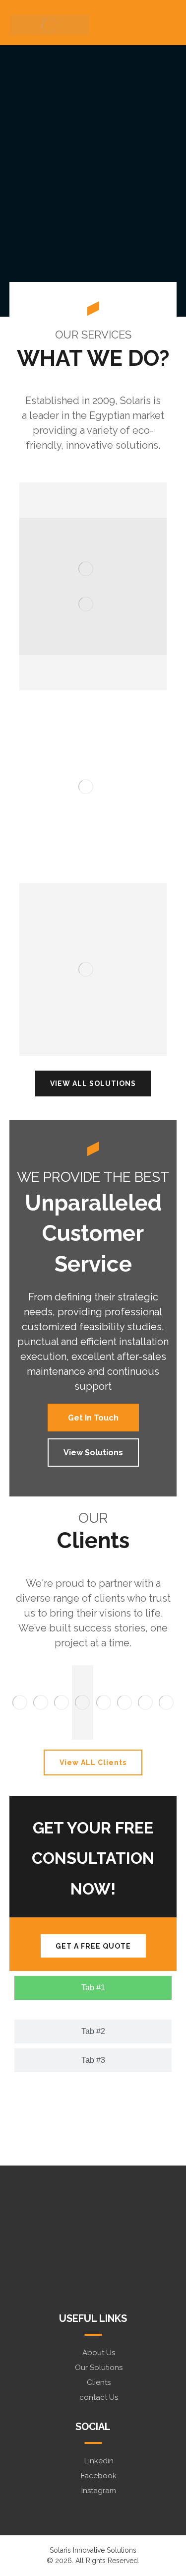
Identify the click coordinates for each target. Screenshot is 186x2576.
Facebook (99, 2476)
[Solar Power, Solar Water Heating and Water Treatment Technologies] (49, 25)
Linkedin (99, 2461)
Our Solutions (99, 2368)
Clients (99, 2382)
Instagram (99, 2491)
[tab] (93, 1988)
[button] (19, 1702)
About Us (99, 2353)
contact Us (99, 2397)
